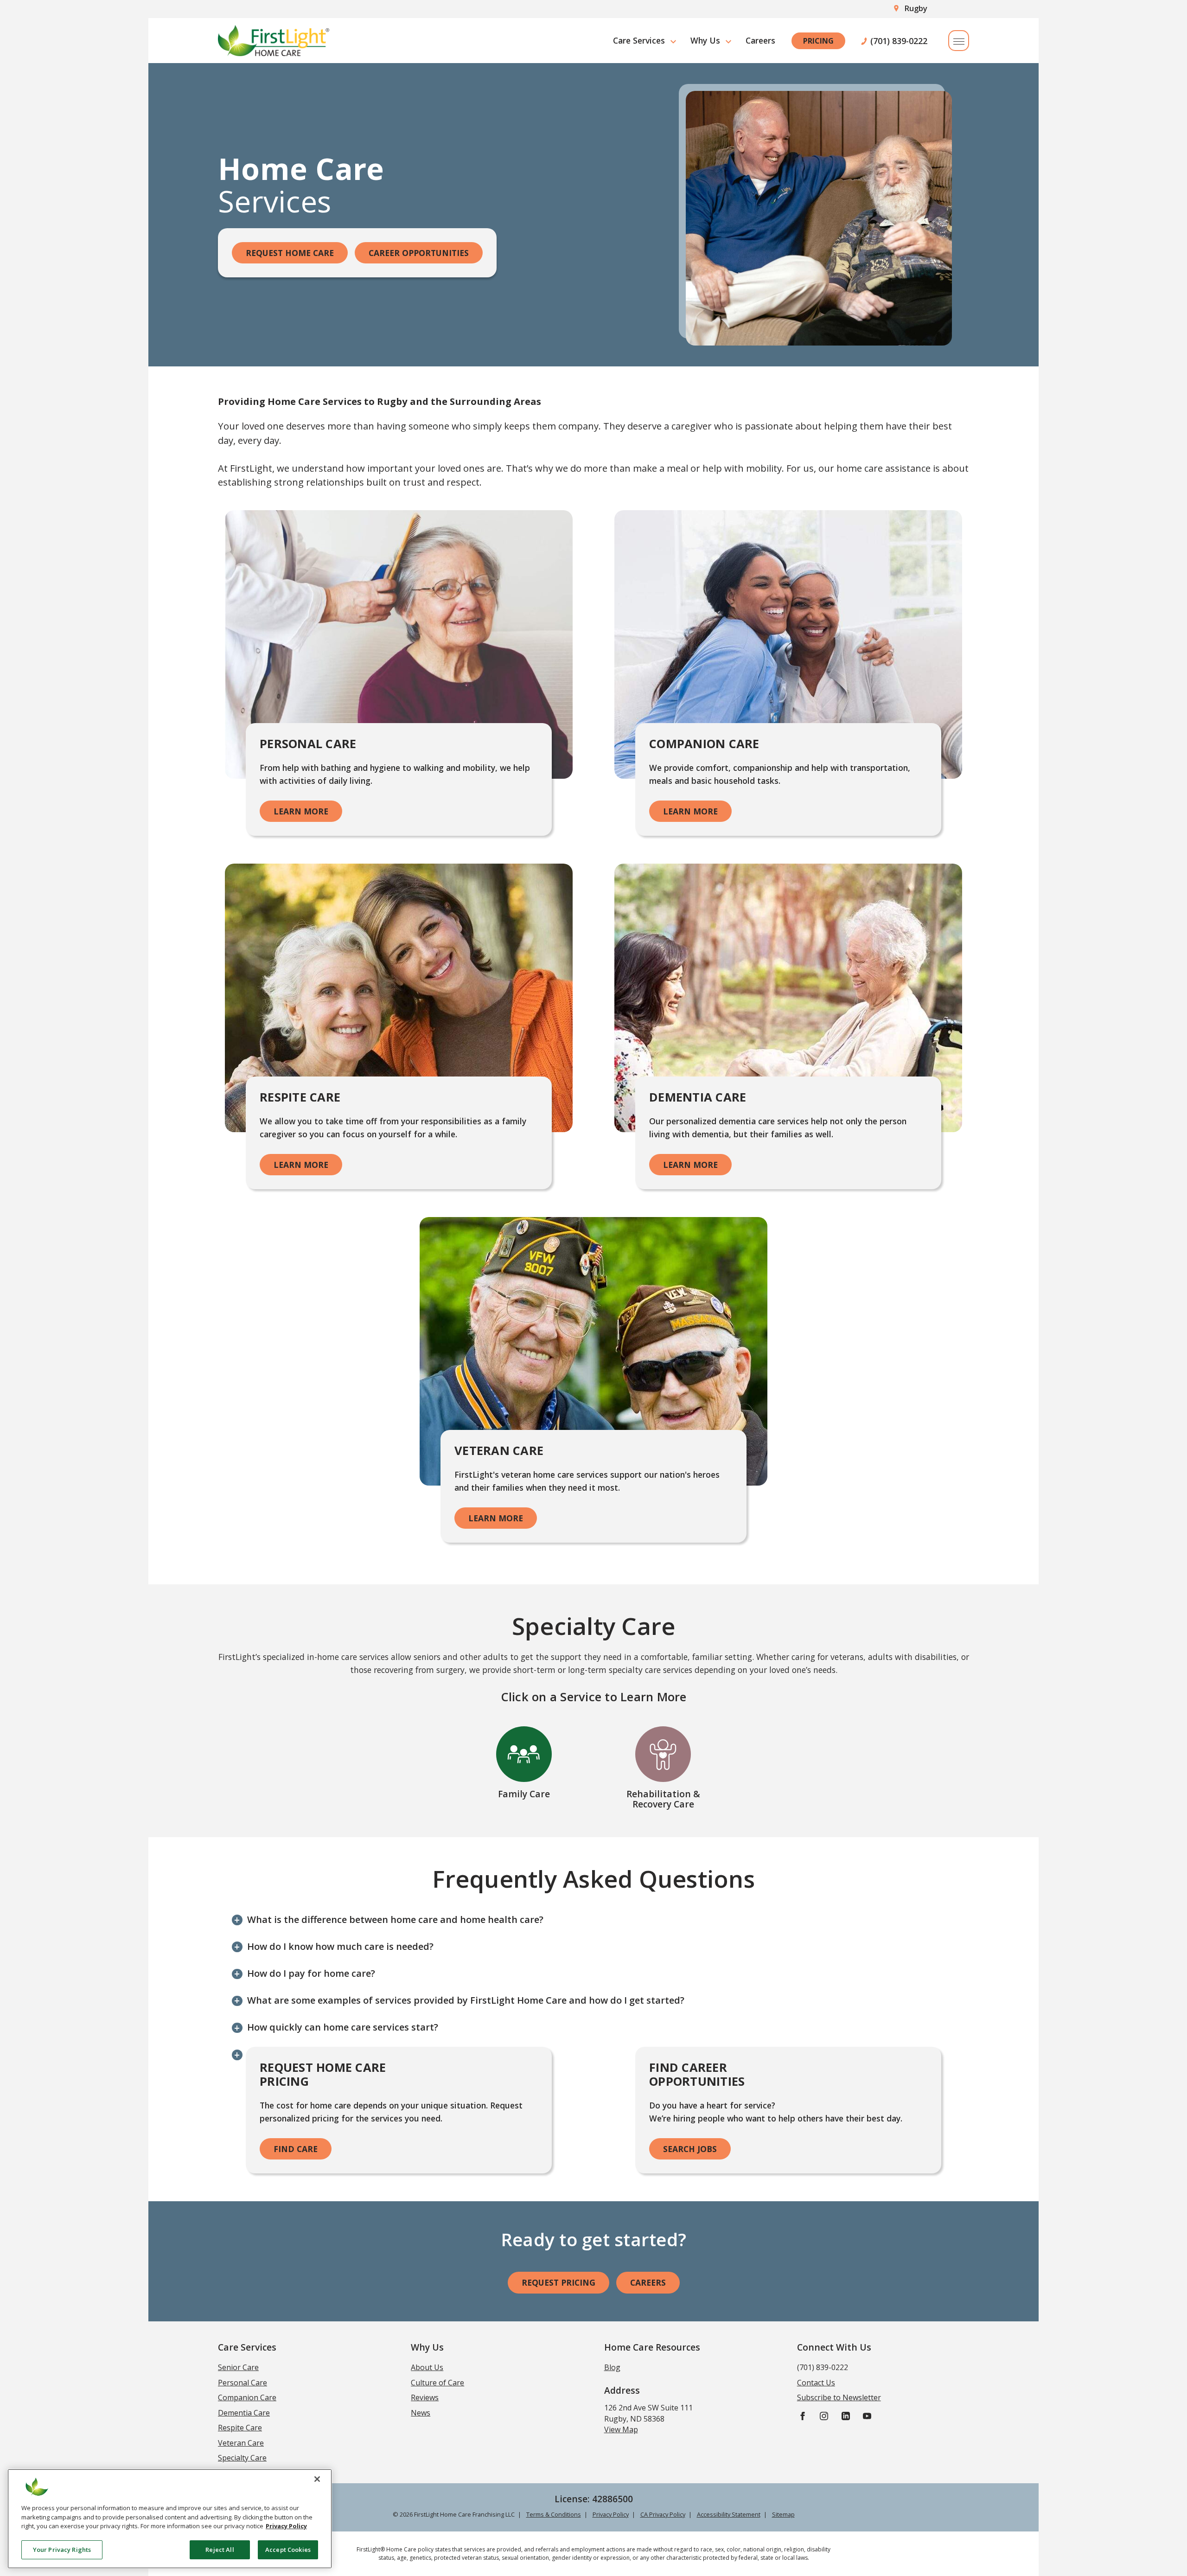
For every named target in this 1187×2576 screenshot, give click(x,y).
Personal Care (243, 2383)
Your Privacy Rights (62, 2549)
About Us (427, 2367)
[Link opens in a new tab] (803, 2415)
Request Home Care (290, 253)
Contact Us (816, 2383)
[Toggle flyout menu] (959, 41)
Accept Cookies (288, 2549)
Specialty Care (242, 2458)
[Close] (317, 2479)
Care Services (639, 40)
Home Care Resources (652, 2347)
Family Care (524, 1794)
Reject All (220, 2549)
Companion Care (247, 2397)
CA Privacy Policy (663, 2514)
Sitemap (783, 2514)
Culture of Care (437, 2383)
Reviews (425, 2397)
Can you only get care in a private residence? (348, 2054)
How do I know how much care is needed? (340, 1946)
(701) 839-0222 (899, 41)
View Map (621, 2429)
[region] (170, 2519)
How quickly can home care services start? (343, 2027)
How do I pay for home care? (311, 1973)
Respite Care (240, 2428)
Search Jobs (690, 2149)
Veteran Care (241, 2443)
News (421, 2413)
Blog (612, 2367)
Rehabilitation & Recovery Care (663, 1799)
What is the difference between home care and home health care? (395, 1919)
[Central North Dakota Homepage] (274, 41)
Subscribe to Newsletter (839, 2397)
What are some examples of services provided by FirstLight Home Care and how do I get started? (466, 2000)
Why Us (705, 40)
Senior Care (238, 2367)
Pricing (818, 41)
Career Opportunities (419, 253)
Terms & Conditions (554, 2514)
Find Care (296, 2149)
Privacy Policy (611, 2514)
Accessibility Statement (729, 2514)
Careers (760, 40)
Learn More (301, 811)
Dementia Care (244, 2413)
